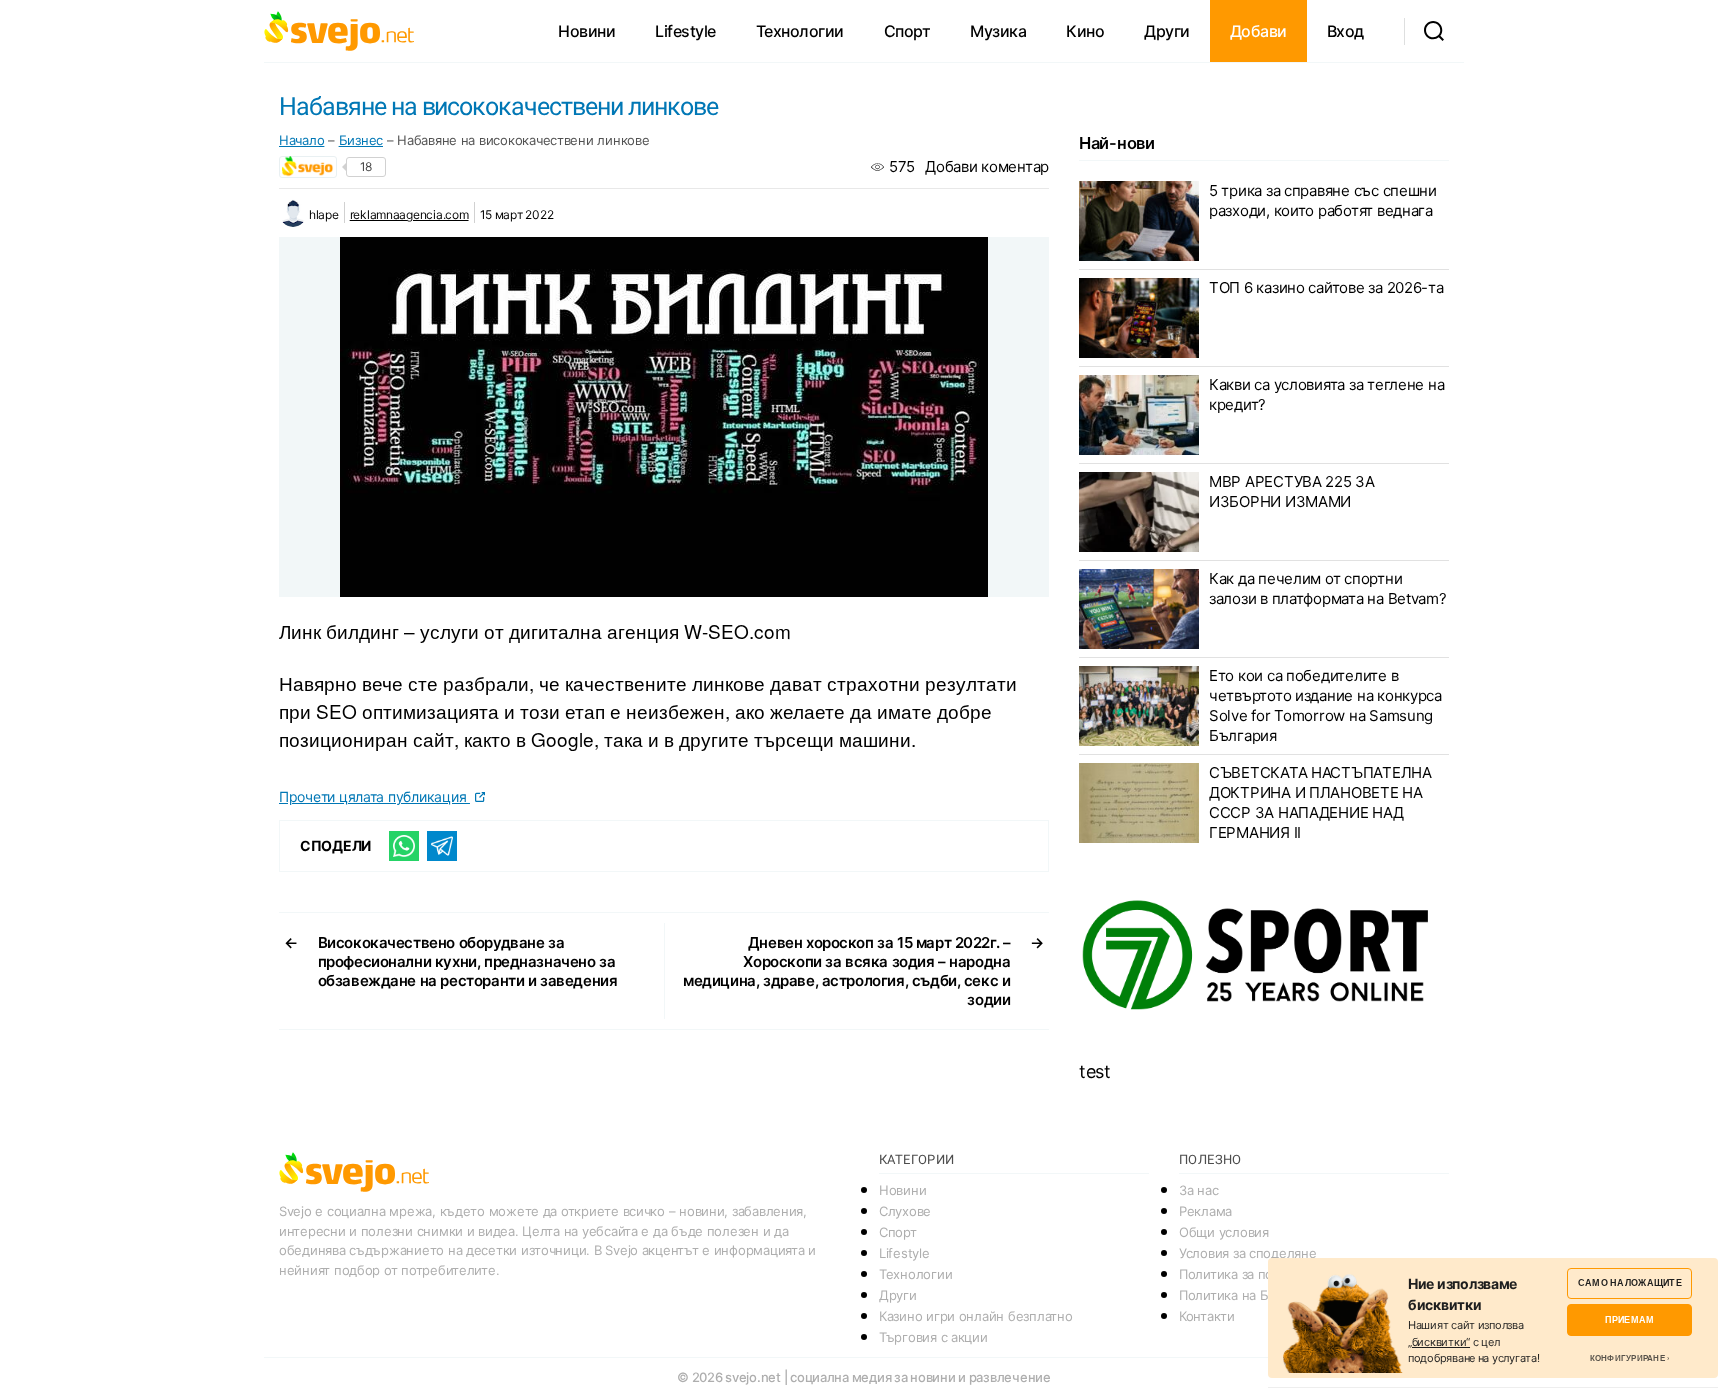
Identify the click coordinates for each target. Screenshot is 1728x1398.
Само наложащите (1630, 1282)
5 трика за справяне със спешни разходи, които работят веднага (1323, 200)
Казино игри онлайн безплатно (975, 1316)
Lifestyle (685, 31)
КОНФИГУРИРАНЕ (1627, 1358)
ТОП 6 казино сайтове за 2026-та (1326, 287)
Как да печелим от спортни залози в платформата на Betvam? (1328, 588)
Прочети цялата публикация (374, 796)
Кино (1085, 31)
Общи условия (1224, 1232)
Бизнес (361, 140)
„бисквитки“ (1439, 1342)
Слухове (905, 1211)
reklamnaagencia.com (409, 214)
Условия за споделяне (1248, 1253)
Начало (301, 140)
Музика (998, 31)
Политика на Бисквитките (1258, 1295)
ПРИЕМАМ (1629, 1319)
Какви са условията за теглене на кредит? (1326, 394)
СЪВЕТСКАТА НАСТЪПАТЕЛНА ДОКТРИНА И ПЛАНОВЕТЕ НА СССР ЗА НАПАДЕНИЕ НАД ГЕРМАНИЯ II (1320, 802)
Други (1167, 31)
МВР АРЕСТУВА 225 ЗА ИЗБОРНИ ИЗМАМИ (1292, 491)
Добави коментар (987, 166)
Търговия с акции (933, 1337)
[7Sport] (1264, 956)
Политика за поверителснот (1265, 1274)
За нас (1198, 1190)
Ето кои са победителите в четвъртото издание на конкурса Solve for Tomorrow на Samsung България (1325, 705)
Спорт (907, 31)
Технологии (800, 31)
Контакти (1207, 1316)
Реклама (1205, 1211)
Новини (586, 31)
